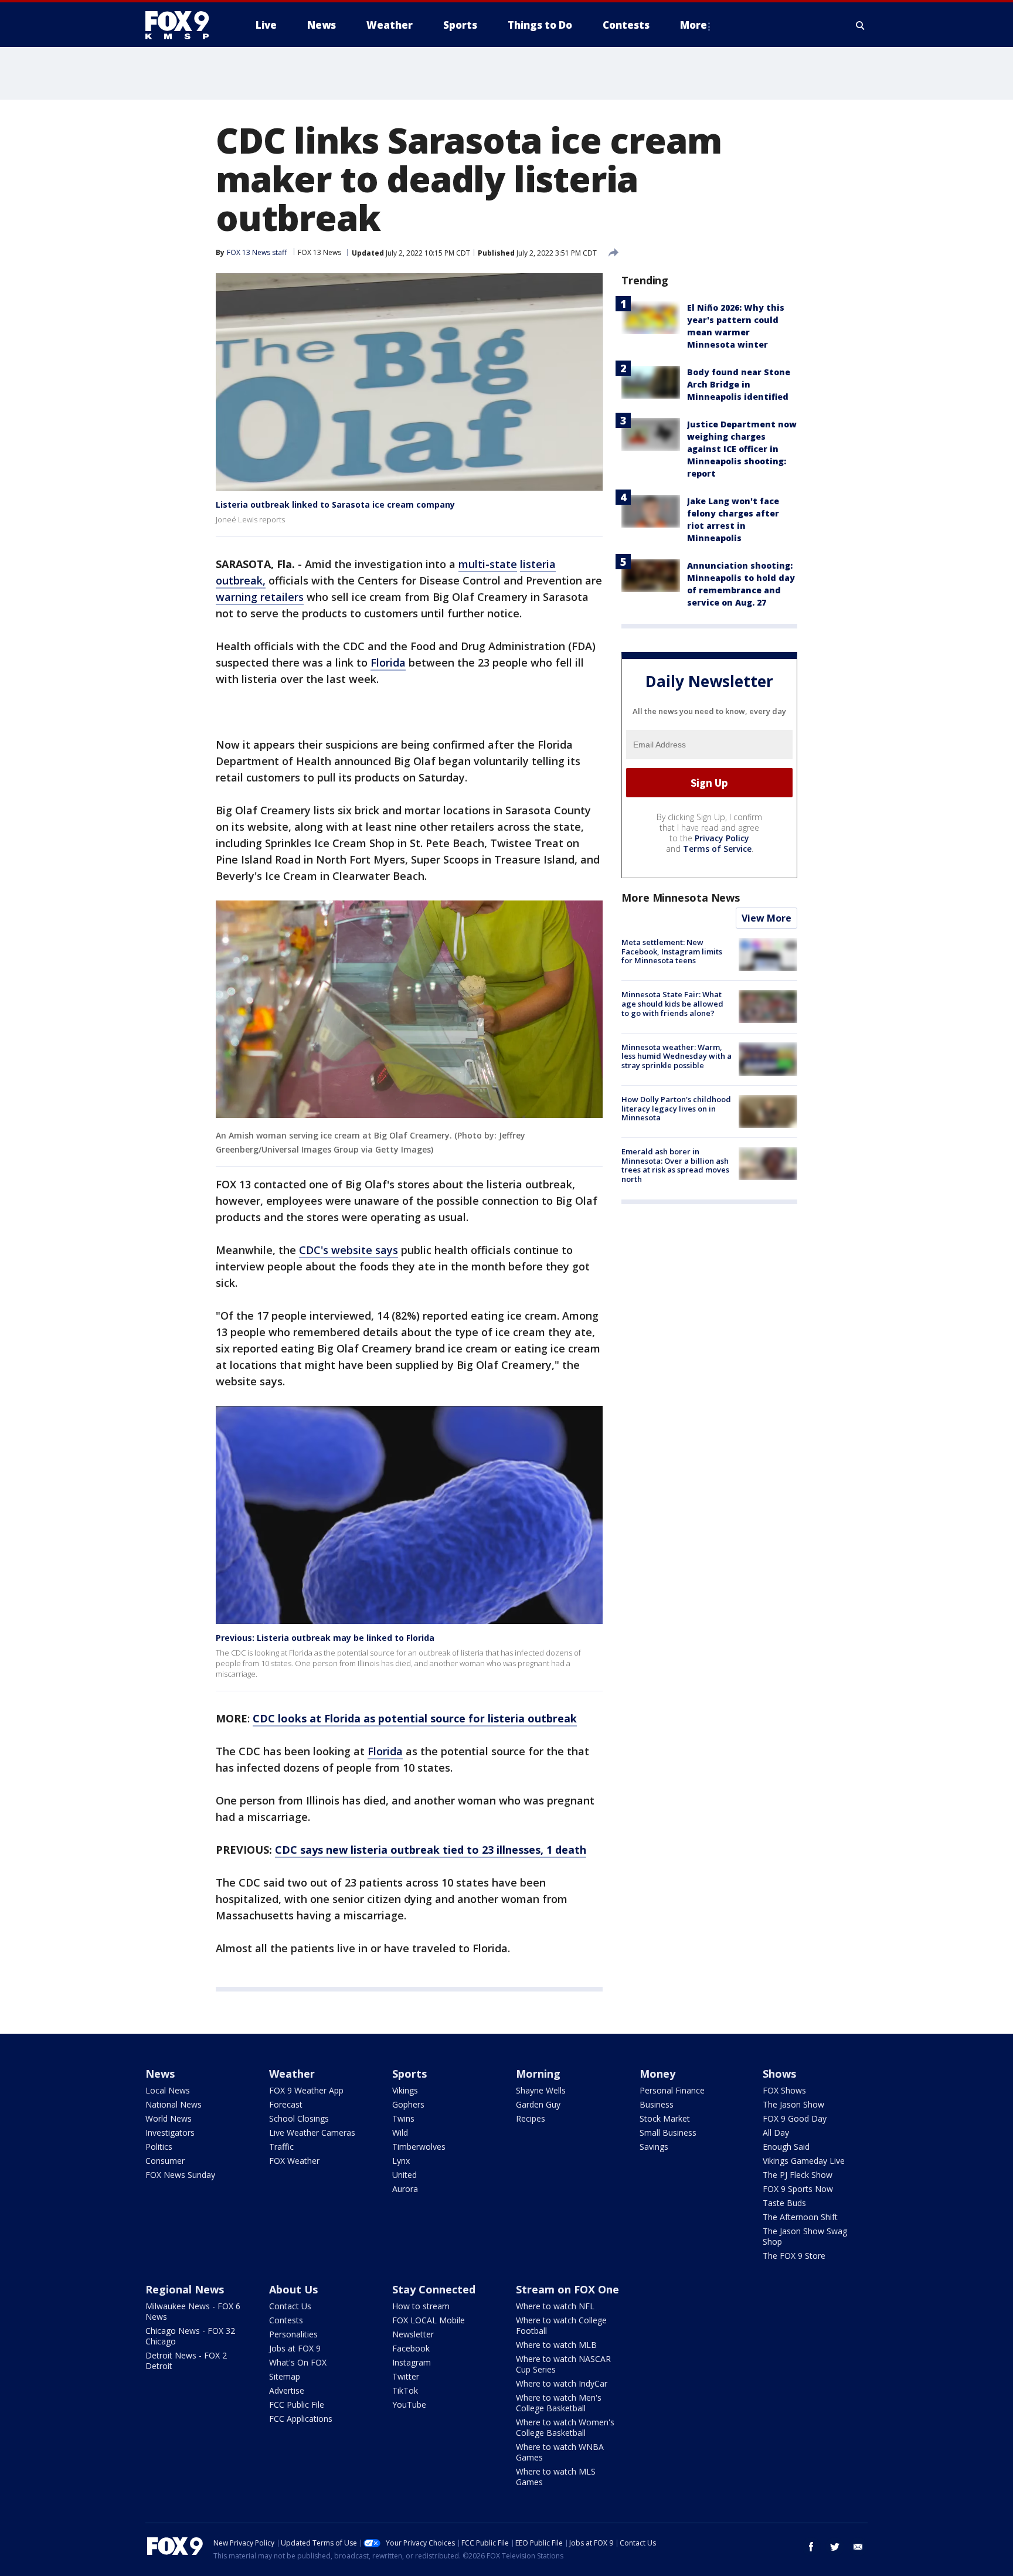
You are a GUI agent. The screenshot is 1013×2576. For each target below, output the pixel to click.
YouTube (409, 2405)
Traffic (281, 2147)
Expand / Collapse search (861, 25)
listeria (538, 564)
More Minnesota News (681, 898)
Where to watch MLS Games (556, 2477)
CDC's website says (349, 1250)
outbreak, (241, 580)
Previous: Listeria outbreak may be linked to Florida (325, 1638)
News (160, 2074)
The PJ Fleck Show (798, 2175)
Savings (654, 2147)
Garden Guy (538, 2104)
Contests (286, 2320)
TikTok (405, 2390)
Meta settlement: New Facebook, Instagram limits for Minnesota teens (672, 951)
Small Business (668, 2132)
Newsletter (413, 2334)
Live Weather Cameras (312, 2132)
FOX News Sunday (180, 2175)
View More (766, 918)
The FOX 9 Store (794, 2256)
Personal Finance (672, 2090)
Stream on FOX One (567, 2289)
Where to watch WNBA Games (560, 2452)
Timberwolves (419, 2147)
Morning (538, 2074)
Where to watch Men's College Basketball (559, 2403)
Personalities (293, 2334)
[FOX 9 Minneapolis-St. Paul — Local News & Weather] (184, 25)
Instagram (412, 2362)
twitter (835, 2547)
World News (169, 2118)
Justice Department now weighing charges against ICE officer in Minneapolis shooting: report (742, 449)
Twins (403, 2118)
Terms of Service (717, 849)
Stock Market (665, 2118)
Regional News (185, 2289)
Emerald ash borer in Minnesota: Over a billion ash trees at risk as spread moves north (675, 1165)
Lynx (401, 2161)
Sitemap (285, 2376)
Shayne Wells (541, 2090)
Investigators (170, 2132)
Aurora (405, 2189)
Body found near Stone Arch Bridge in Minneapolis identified (739, 384)
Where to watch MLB (556, 2345)
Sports (409, 2074)
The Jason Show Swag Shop (805, 2236)
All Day (776, 2132)
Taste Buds (784, 2203)
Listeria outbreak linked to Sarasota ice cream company (335, 504)
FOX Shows (784, 2090)
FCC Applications (301, 2419)
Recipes (531, 2118)
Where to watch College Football (561, 2325)
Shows (779, 2074)
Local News (168, 2090)
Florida (388, 662)
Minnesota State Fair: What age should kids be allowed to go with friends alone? (672, 1003)
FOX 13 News (319, 252)
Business (657, 2104)
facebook (811, 2547)
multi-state (488, 564)
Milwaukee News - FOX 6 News (193, 2311)
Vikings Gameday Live (804, 2161)
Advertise (287, 2390)
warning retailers (260, 597)
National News (174, 2104)
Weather (292, 2074)
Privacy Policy (722, 838)
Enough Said (786, 2147)
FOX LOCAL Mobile (429, 2320)
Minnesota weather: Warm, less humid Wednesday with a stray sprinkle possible (677, 1056)
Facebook (411, 2348)
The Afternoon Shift (800, 2217)
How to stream (421, 2306)
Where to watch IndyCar (562, 2383)
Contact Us (290, 2306)
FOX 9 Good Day (795, 2118)
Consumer (165, 2161)
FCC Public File (297, 2405)
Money (657, 2074)
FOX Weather (294, 2161)
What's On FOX (298, 2362)
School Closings (299, 2118)
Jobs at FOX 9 (295, 2348)
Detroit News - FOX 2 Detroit (186, 2361)
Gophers (408, 2104)
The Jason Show (793, 2104)
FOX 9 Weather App (306, 2090)
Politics (159, 2147)
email (858, 2547)
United (404, 2175)
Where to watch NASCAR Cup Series (563, 2364)
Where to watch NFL (555, 2306)
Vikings (405, 2090)
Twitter (406, 2376)
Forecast (286, 2104)
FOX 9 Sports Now (798, 2189)
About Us (293, 2289)
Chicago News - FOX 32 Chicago (190, 2336)
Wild (400, 2132)
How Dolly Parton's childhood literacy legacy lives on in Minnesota (676, 1108)
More (694, 25)
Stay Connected (434, 2289)
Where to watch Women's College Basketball (565, 2427)
